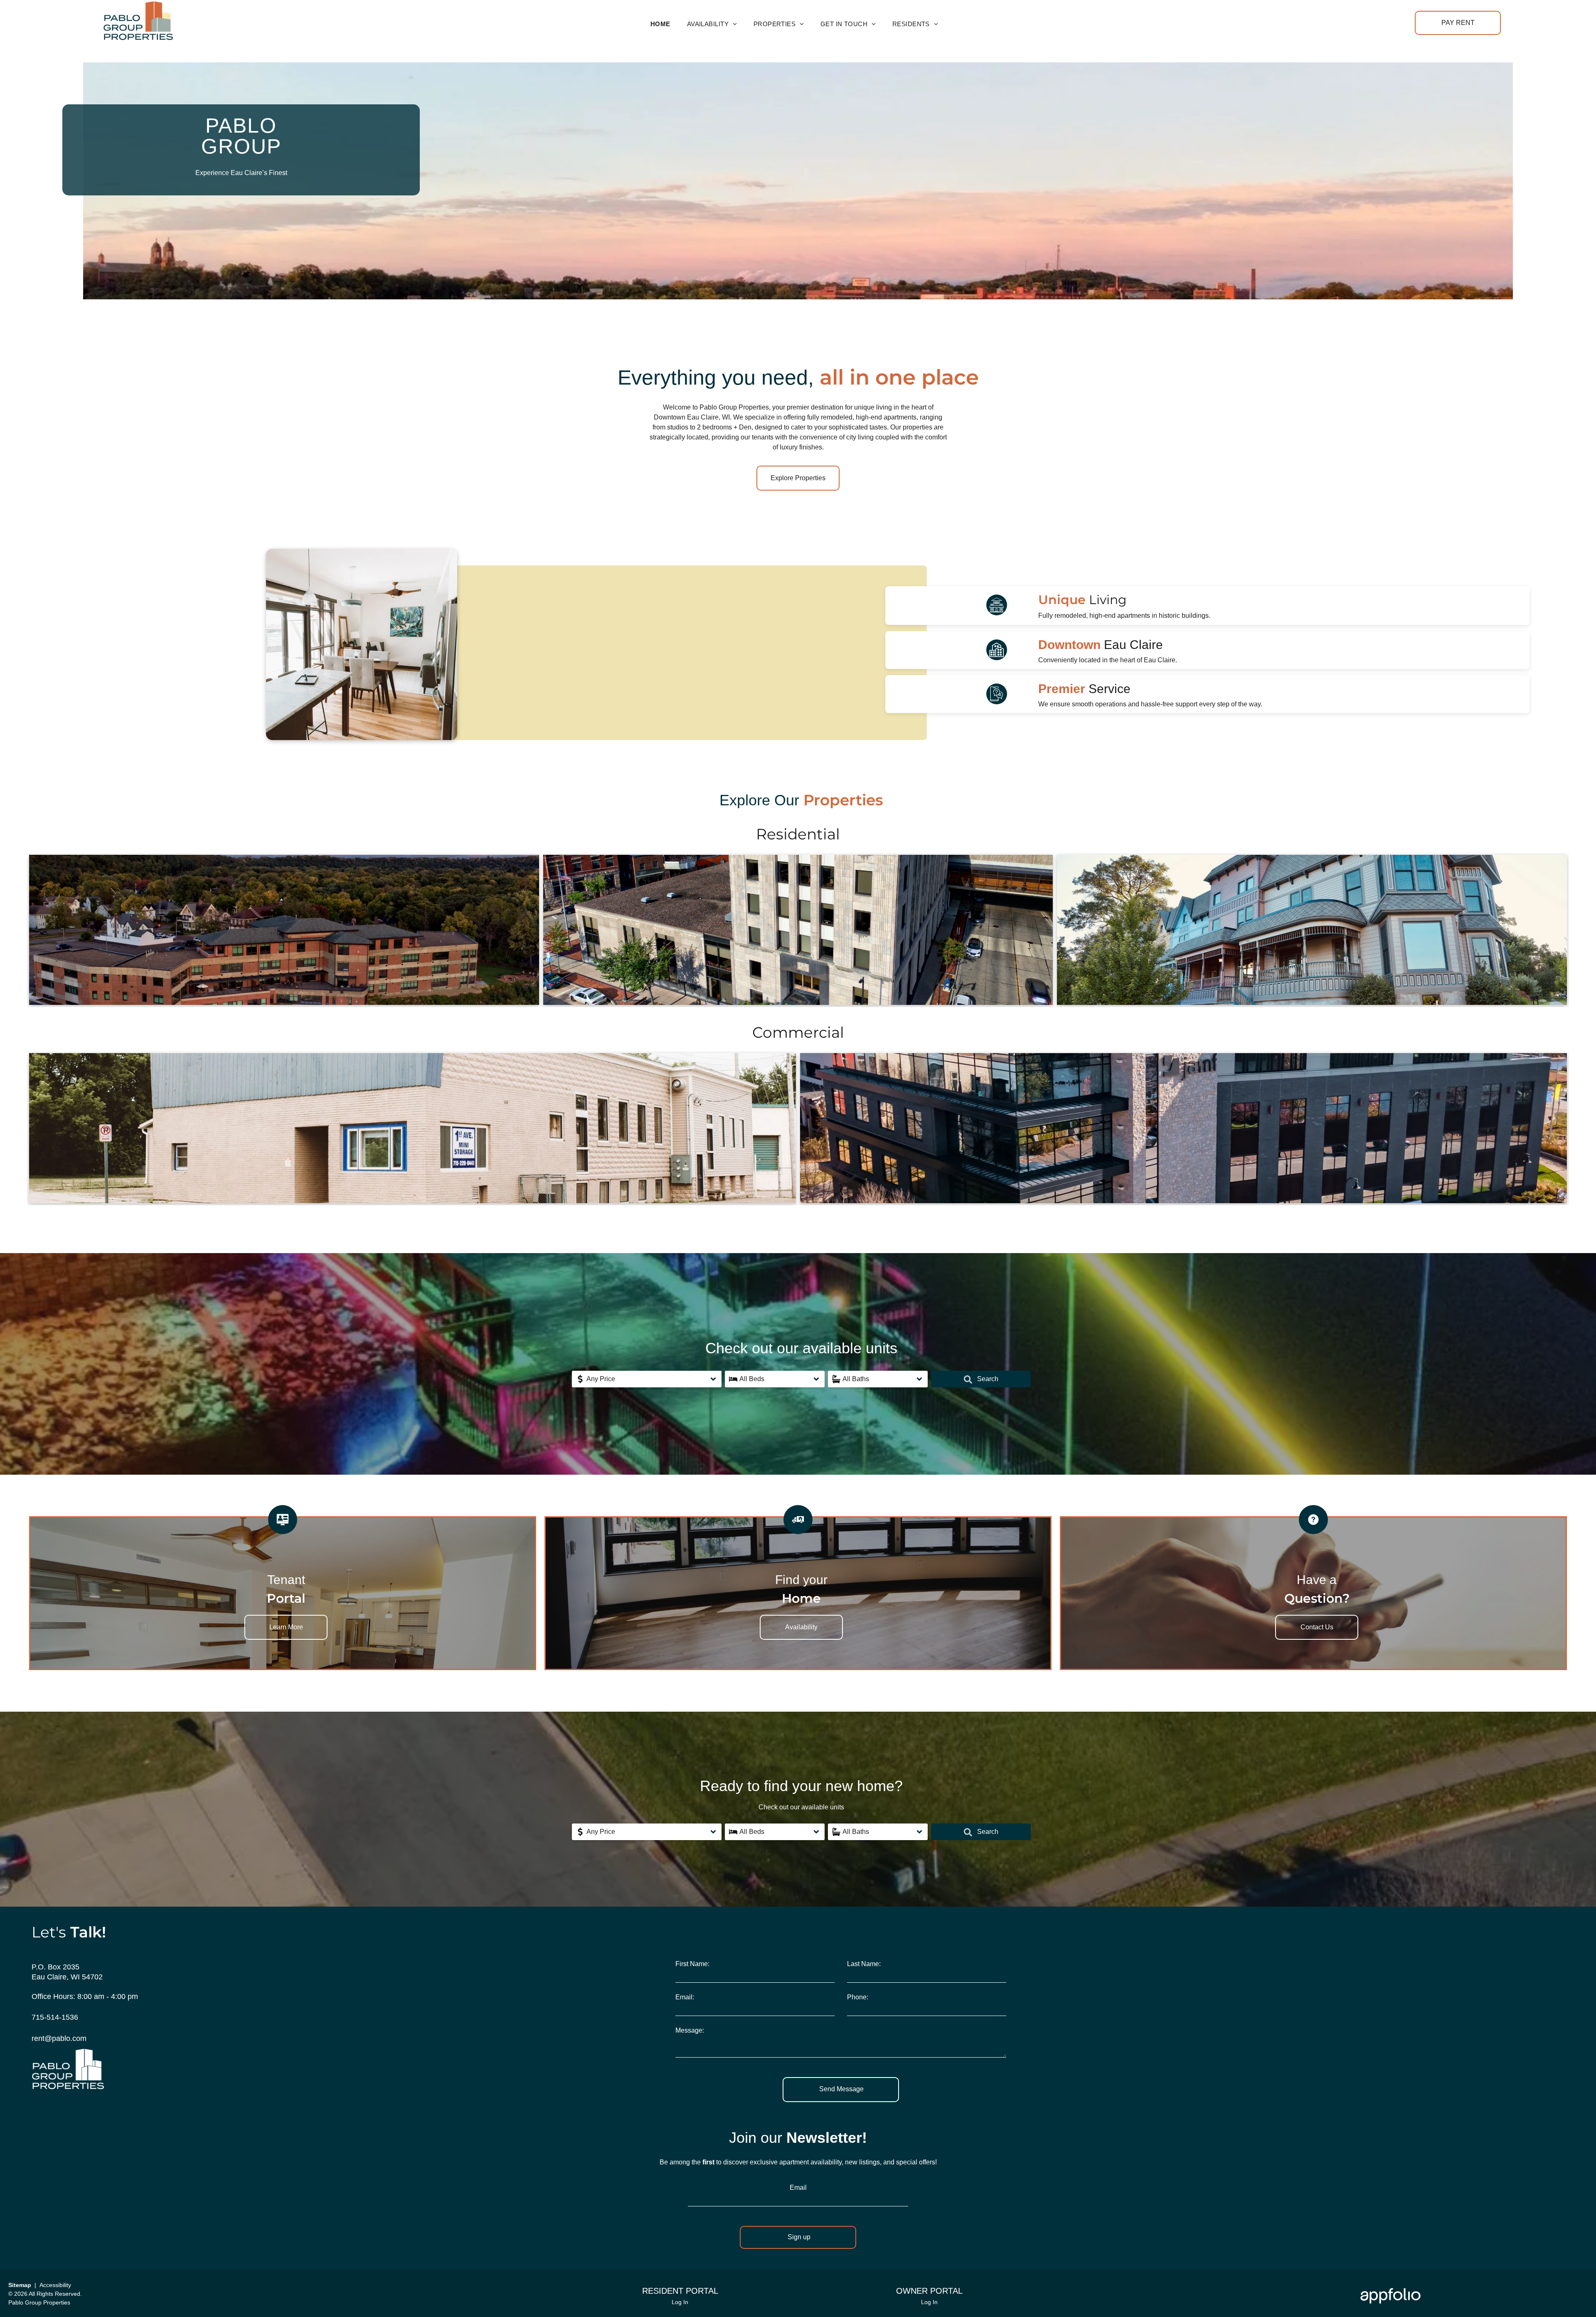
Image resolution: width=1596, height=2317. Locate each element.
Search (987, 1379)
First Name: (692, 1964)
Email (798, 2187)
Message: (690, 2030)
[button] (647, 1379)
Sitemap (20, 2285)
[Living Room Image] (362, 554)
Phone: (858, 1997)
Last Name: (864, 1964)
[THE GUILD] (284, 930)
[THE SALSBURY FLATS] (1312, 930)
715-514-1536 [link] (55, 2017)
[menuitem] (660, 24)
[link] (1458, 23)
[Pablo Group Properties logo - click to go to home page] (138, 6)
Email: (685, 1997)
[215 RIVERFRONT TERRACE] (1183, 1128)
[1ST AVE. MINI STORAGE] (413, 1128)
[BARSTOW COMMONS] (798, 930)
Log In (680, 2302)
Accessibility (55, 2285)
